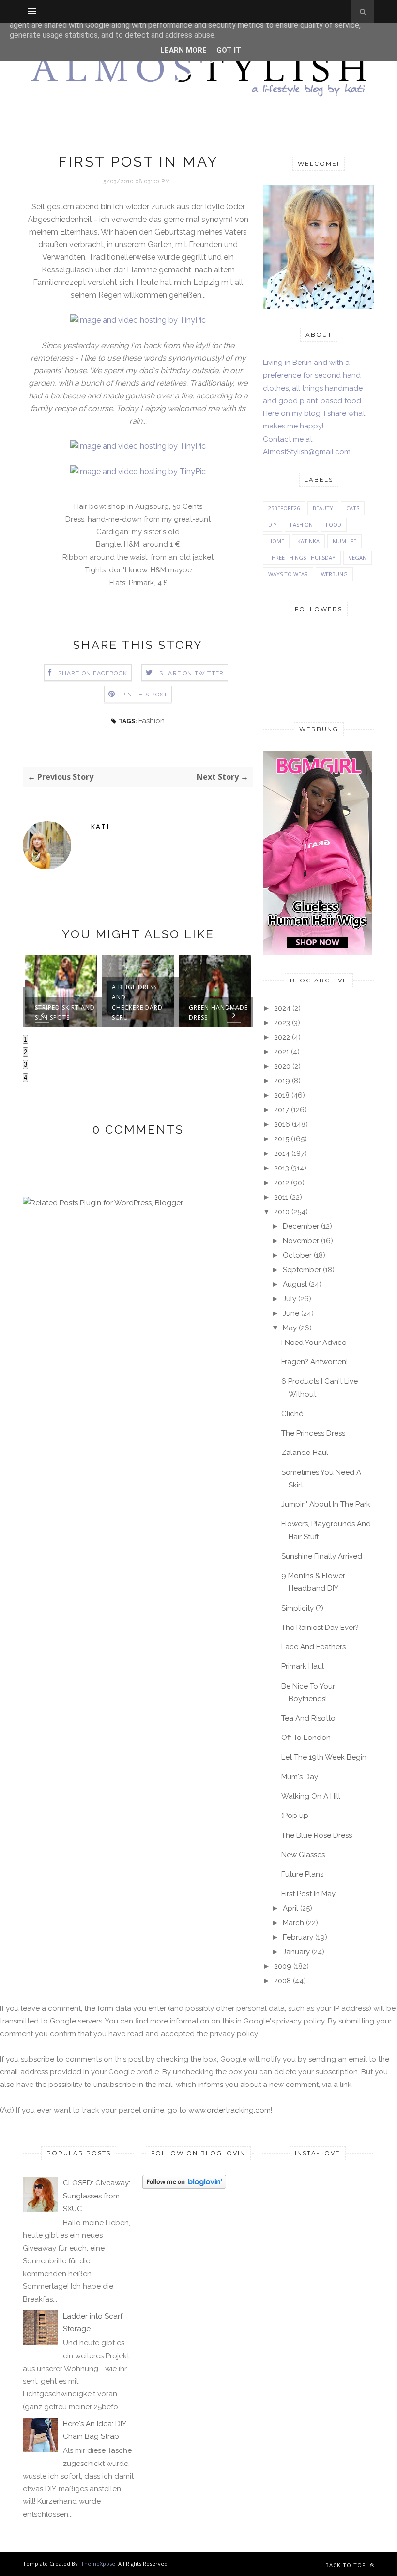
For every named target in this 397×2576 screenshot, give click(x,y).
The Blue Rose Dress (317, 1835)
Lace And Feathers (313, 1647)
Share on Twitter (191, 673)
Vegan (358, 558)
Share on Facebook (93, 673)
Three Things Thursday (302, 558)
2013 (282, 1168)
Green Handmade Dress (218, 1012)
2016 (282, 1124)
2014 (282, 1154)
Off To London (306, 1738)
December (301, 1226)
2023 (282, 1023)
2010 (282, 1212)
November (301, 1241)
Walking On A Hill (311, 1796)
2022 (282, 1037)
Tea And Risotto (308, 1718)
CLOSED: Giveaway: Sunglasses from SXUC (97, 2196)
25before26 (284, 508)
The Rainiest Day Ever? (320, 1628)
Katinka (308, 541)
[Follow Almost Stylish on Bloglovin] (184, 2186)
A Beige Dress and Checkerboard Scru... (137, 1002)
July (290, 1299)
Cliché (292, 1414)
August (295, 1284)
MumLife (344, 541)
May (290, 1328)
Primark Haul (303, 1666)
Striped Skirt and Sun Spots (65, 1012)
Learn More (183, 50)
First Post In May (308, 1894)
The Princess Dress (313, 1433)
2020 (282, 1066)
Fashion (152, 721)
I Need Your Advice (314, 1343)
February (298, 1937)
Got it (229, 50)
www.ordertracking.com (229, 2110)
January (296, 1952)
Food (334, 525)
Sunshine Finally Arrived (322, 1556)
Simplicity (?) (302, 1608)
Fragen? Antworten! (314, 1362)
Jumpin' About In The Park (326, 1504)
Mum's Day (300, 1777)
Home (276, 541)
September (302, 1270)
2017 (282, 1110)
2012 (282, 1183)
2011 (281, 1197)
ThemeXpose (98, 2564)
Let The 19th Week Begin (324, 1757)
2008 (282, 1981)
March (293, 1923)
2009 (283, 1966)
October (297, 1255)
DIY (273, 525)
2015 (282, 1139)
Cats (353, 508)
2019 (282, 1081)
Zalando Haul (305, 1453)
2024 (282, 1008)
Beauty (323, 508)
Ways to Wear (288, 574)
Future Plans (302, 1874)
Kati (100, 827)
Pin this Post (145, 695)
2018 (282, 1095)
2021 (282, 1052)
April (290, 1908)
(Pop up (295, 1816)
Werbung (334, 574)
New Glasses (303, 1855)
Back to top (347, 2565)
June (291, 1313)
